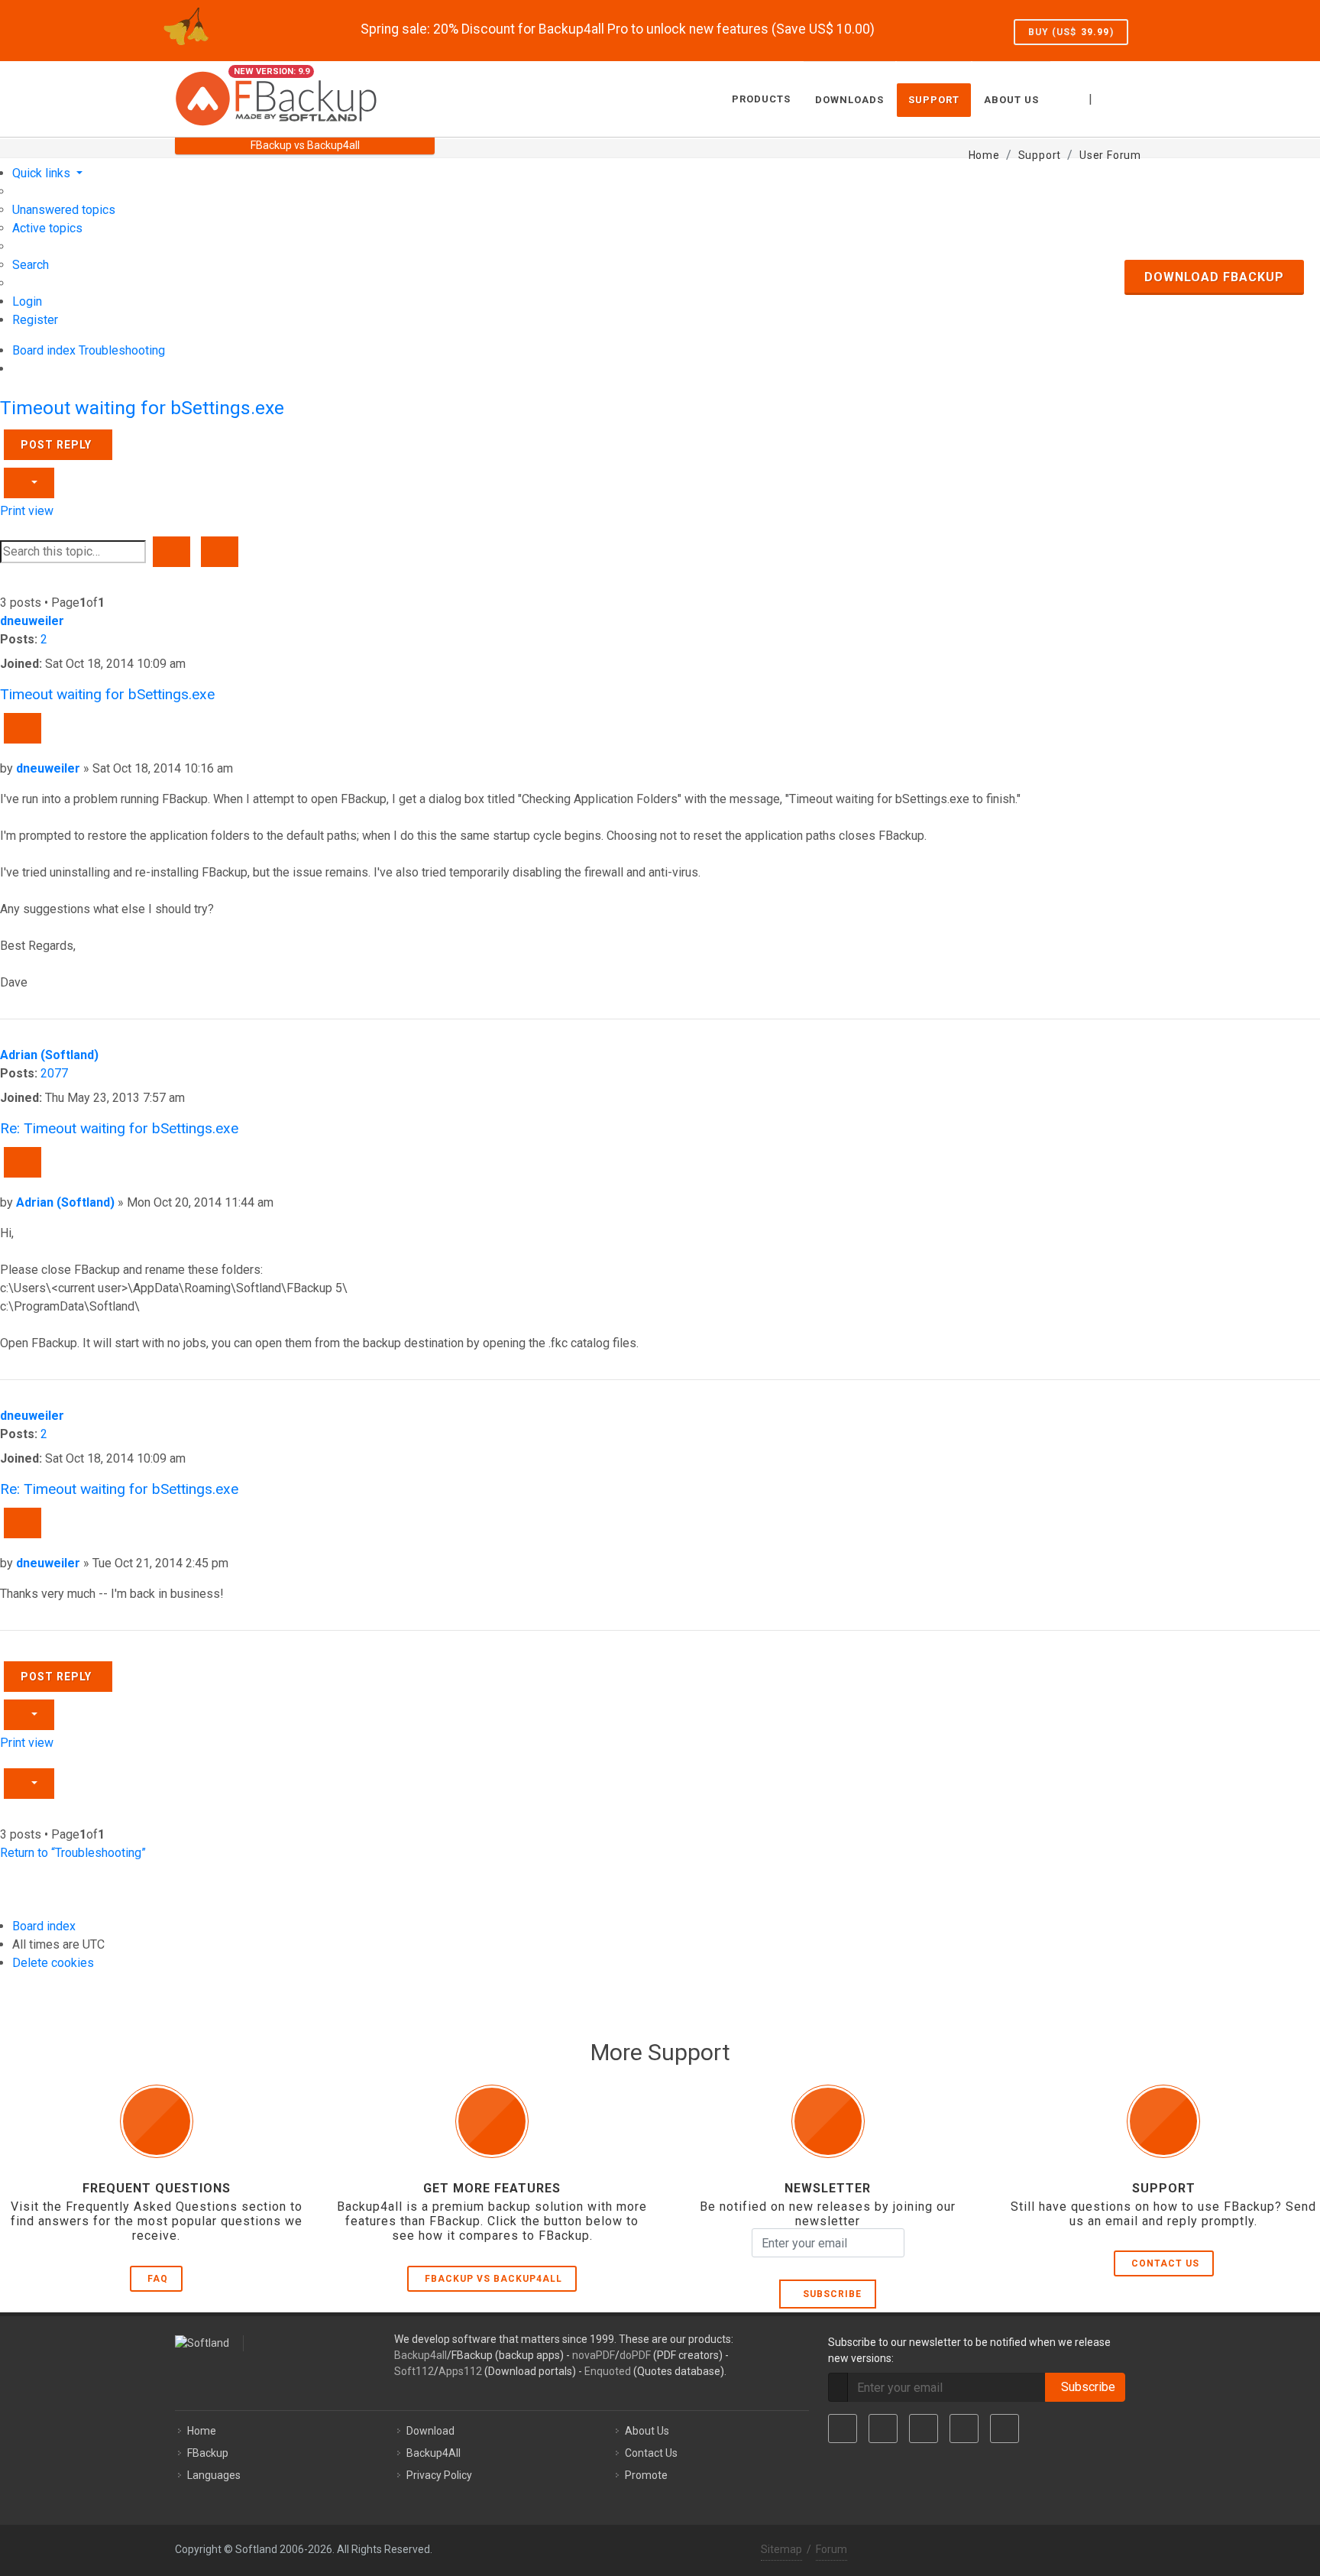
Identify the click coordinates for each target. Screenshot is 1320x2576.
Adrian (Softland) (49, 1055)
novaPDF (594, 2355)
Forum (831, 2549)
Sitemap (781, 2549)
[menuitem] (64, 210)
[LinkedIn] (924, 2429)
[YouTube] (964, 2429)
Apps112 (460, 2371)
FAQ (158, 2279)
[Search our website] (1128, 97)
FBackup (208, 2453)
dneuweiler (32, 621)
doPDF (635, 2355)
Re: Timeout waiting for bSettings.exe (119, 1128)
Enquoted (608, 2371)
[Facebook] (843, 2429)
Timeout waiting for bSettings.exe (142, 408)
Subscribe (829, 2294)
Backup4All (434, 2453)
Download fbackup (1214, 277)
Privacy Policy (439, 2475)
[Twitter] (883, 2429)
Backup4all (421, 2355)
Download (430, 2431)
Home (202, 2431)
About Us (647, 2431)
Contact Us (1165, 2263)
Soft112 (414, 2371)
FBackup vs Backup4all (493, 2279)
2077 (54, 1073)
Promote (646, 2475)
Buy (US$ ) (1071, 32)
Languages (214, 2475)
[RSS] (1005, 2429)
